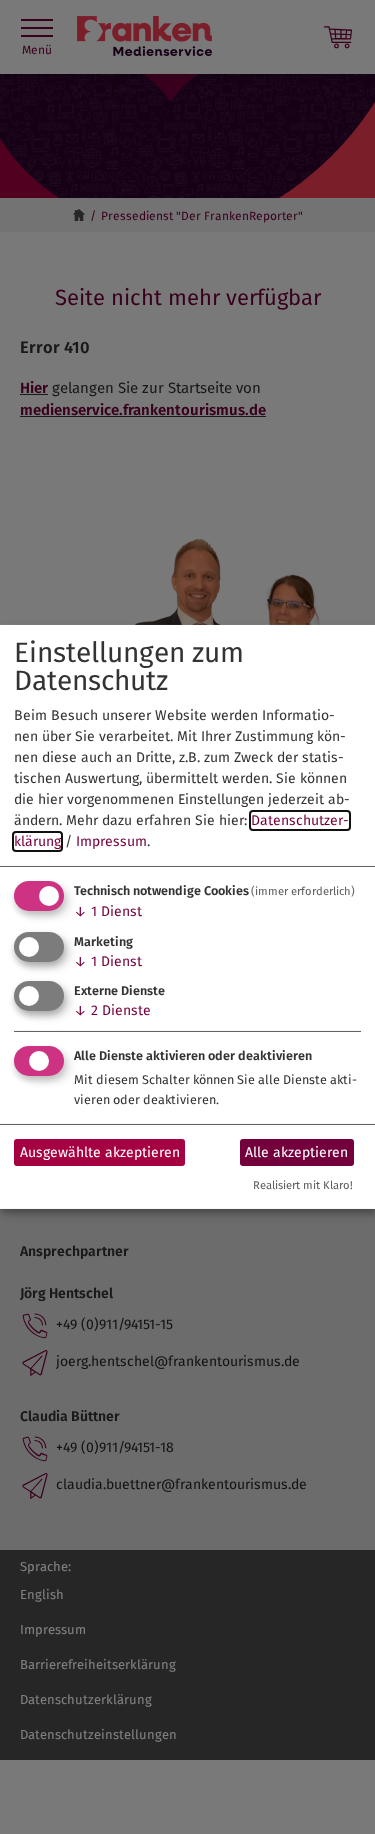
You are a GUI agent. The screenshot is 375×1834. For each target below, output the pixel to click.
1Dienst (108, 911)
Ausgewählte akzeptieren (100, 1152)
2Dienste (112, 1010)
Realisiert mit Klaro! (303, 1185)
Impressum (111, 841)
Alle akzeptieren (296, 1152)
